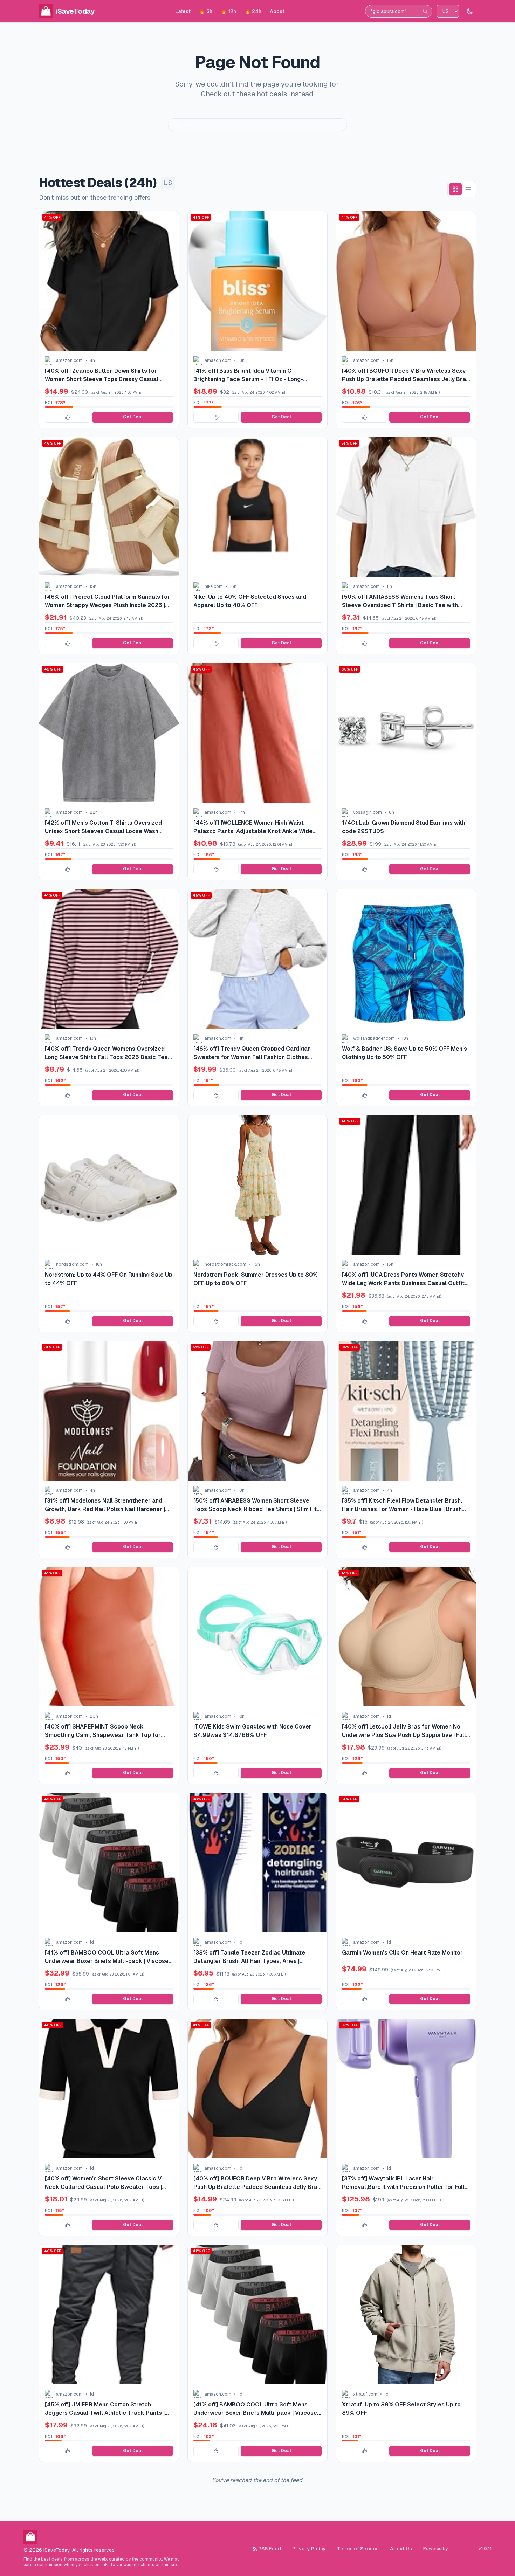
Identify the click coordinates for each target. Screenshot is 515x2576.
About (277, 11)
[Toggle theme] (470, 11)
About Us (401, 2549)
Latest (183, 11)
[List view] (468, 189)
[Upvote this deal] (67, 417)
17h (242, 812)
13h (241, 360)
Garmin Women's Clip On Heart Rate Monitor (402, 1953)
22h (94, 812)
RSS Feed (270, 2549)
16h (233, 586)
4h (92, 360)
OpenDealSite (463, 2549)
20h (94, 1716)
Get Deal (133, 417)
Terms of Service (358, 2549)
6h (392, 812)
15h (390, 360)
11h (389, 586)
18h (405, 1038)
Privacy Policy (309, 2549)
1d (389, 1716)
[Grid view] (455, 189)
